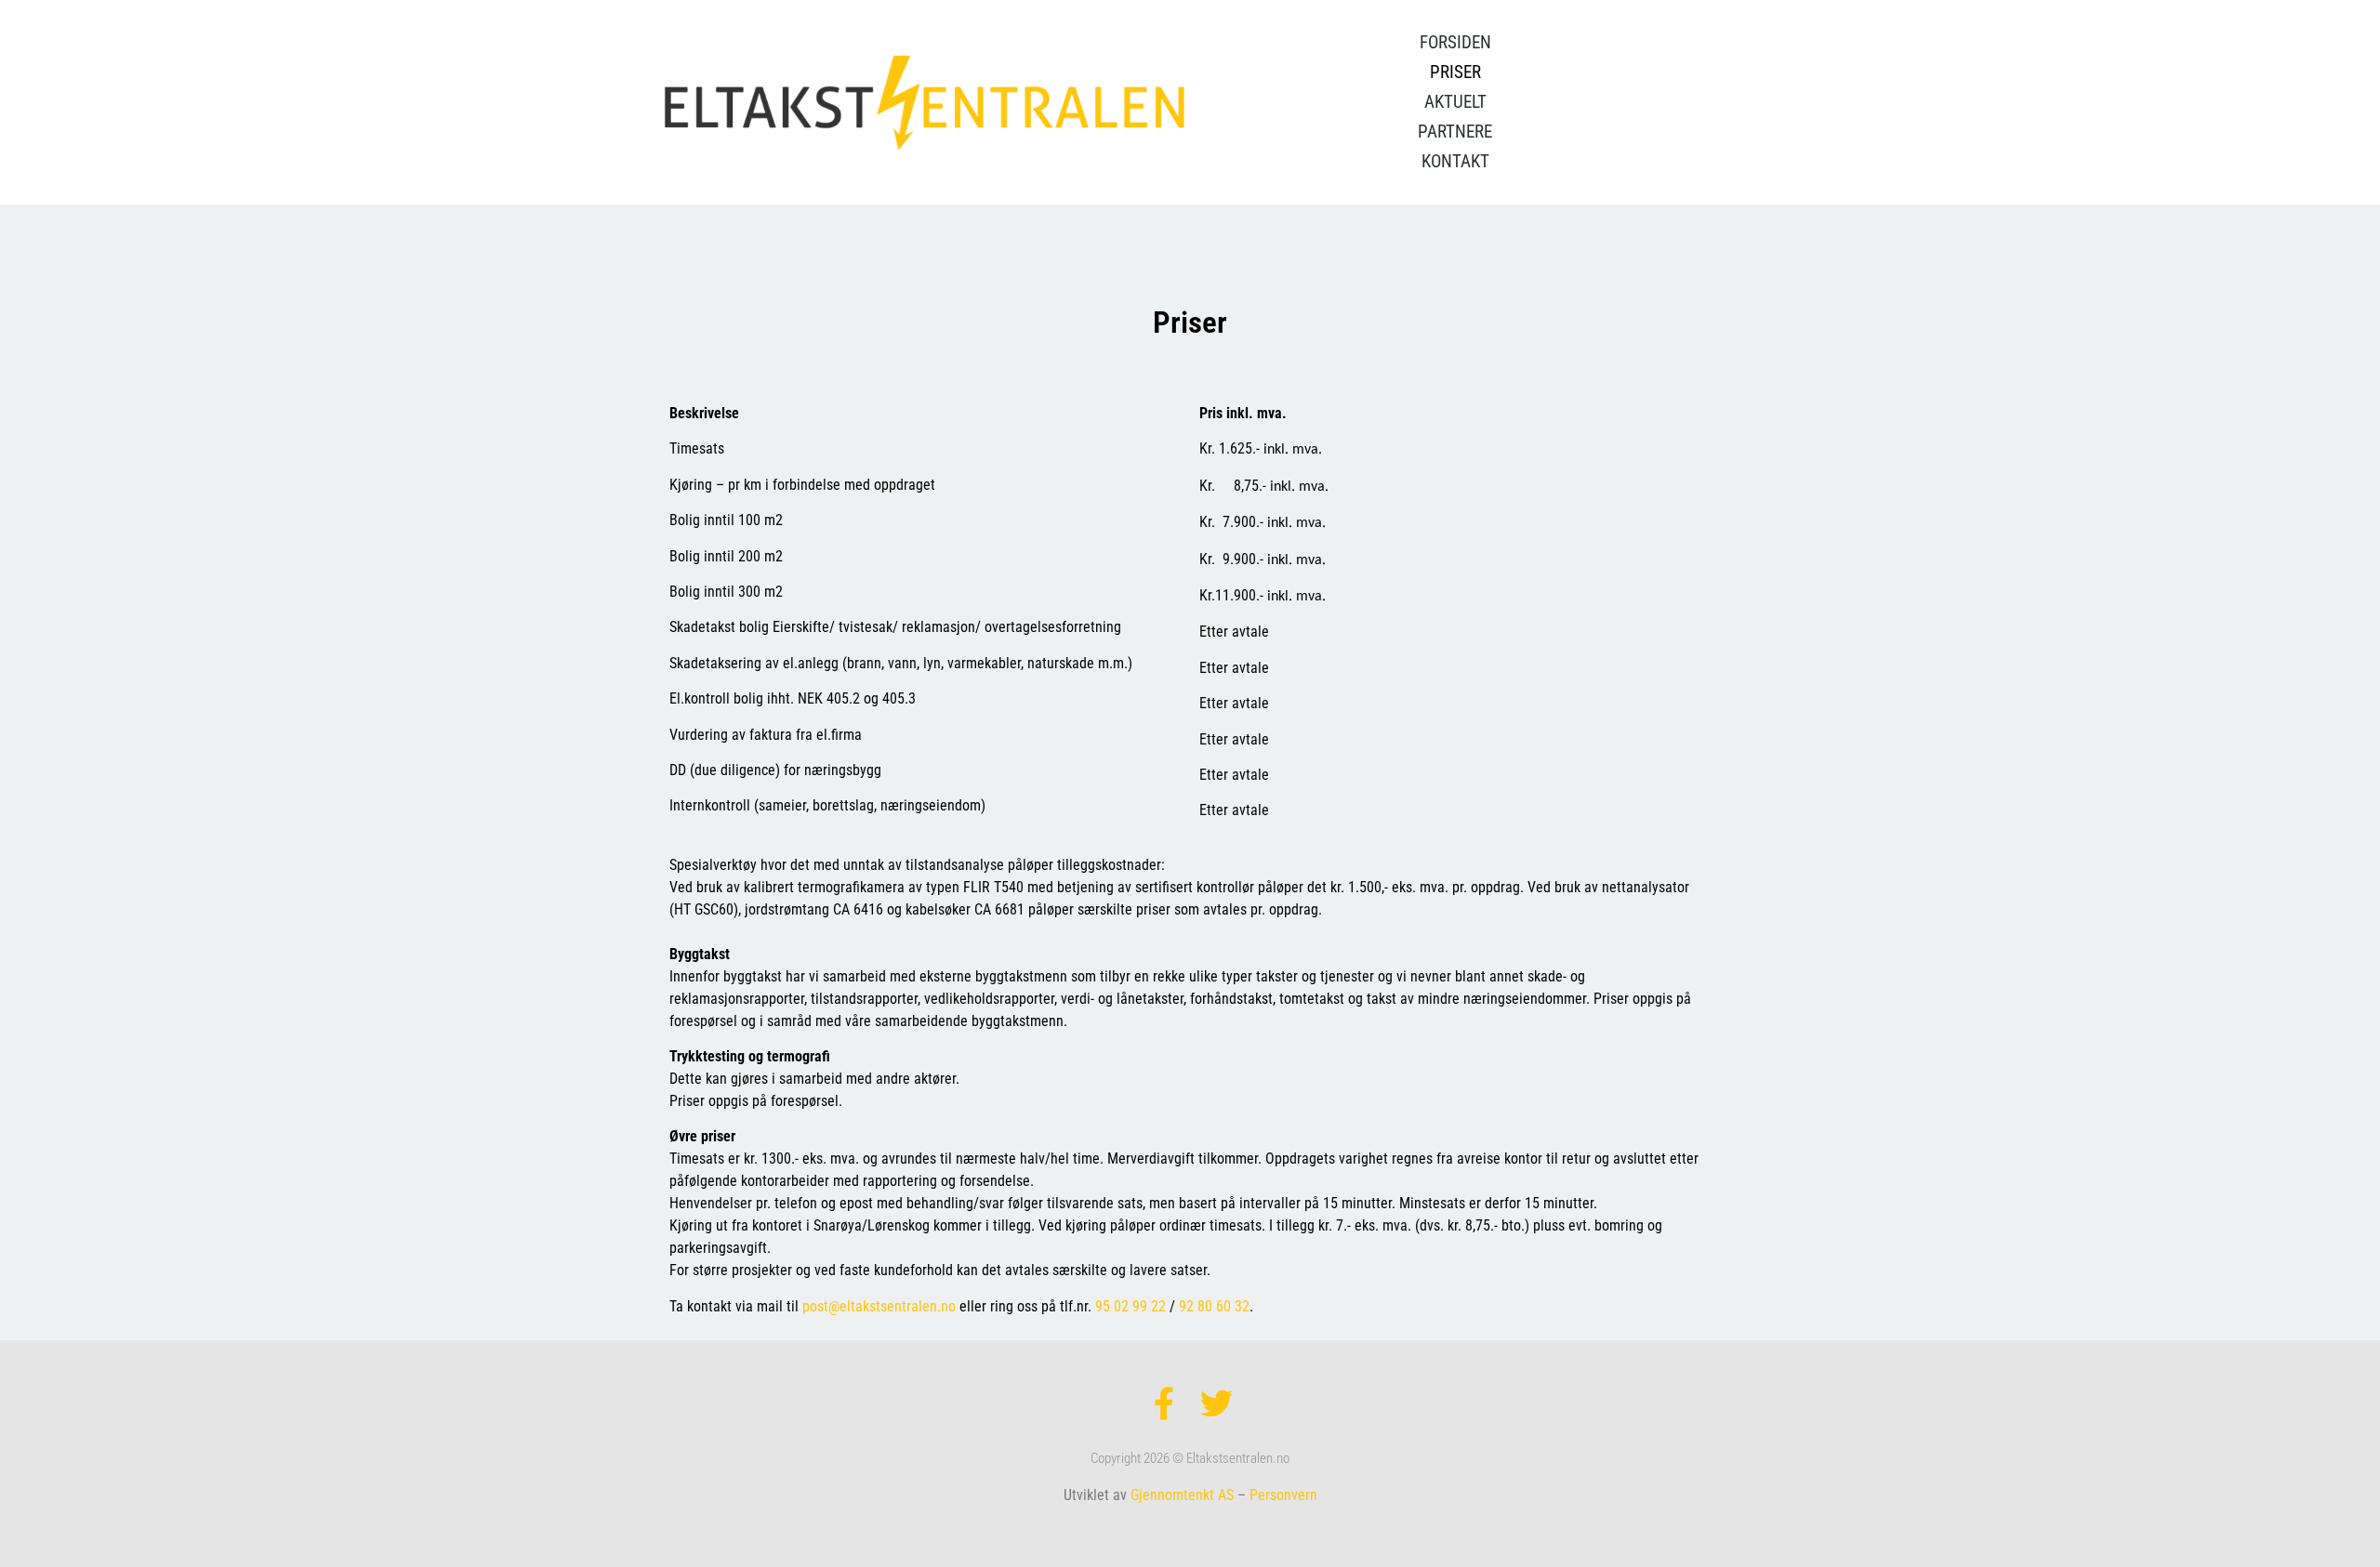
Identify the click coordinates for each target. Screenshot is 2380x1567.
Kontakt (1455, 161)
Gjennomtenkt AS (1182, 1495)
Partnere (1455, 132)
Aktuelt (1455, 102)
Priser (1455, 72)
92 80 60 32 (1214, 1306)
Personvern (1283, 1495)
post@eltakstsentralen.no (879, 1306)
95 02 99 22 (1130, 1306)
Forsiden (1455, 42)
